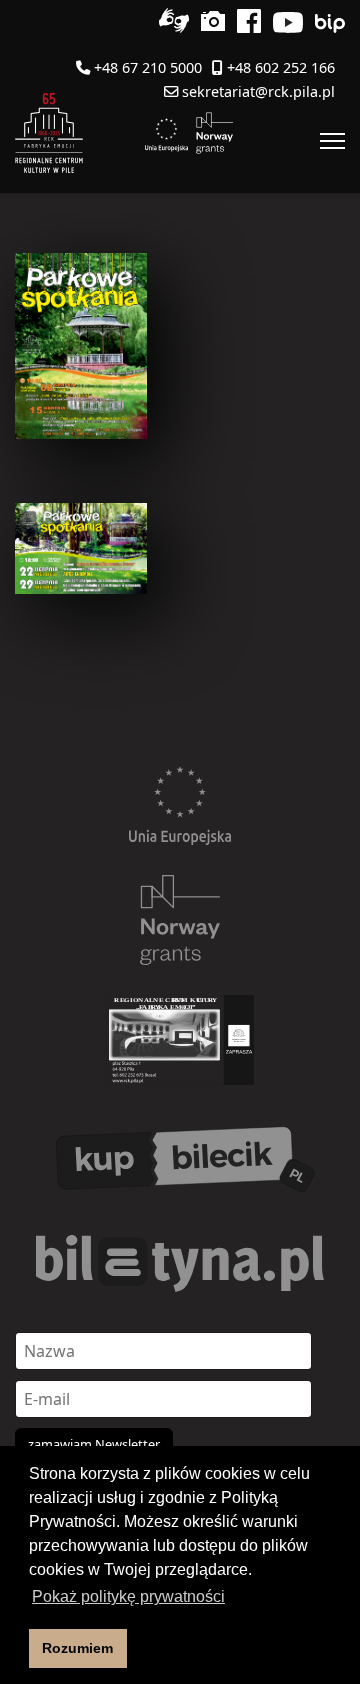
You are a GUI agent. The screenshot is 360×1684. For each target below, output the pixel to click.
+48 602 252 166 (281, 67)
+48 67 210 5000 (148, 67)
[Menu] (332, 141)
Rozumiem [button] (77, 1648)
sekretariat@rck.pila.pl (258, 91)
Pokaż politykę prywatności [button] (128, 1596)
